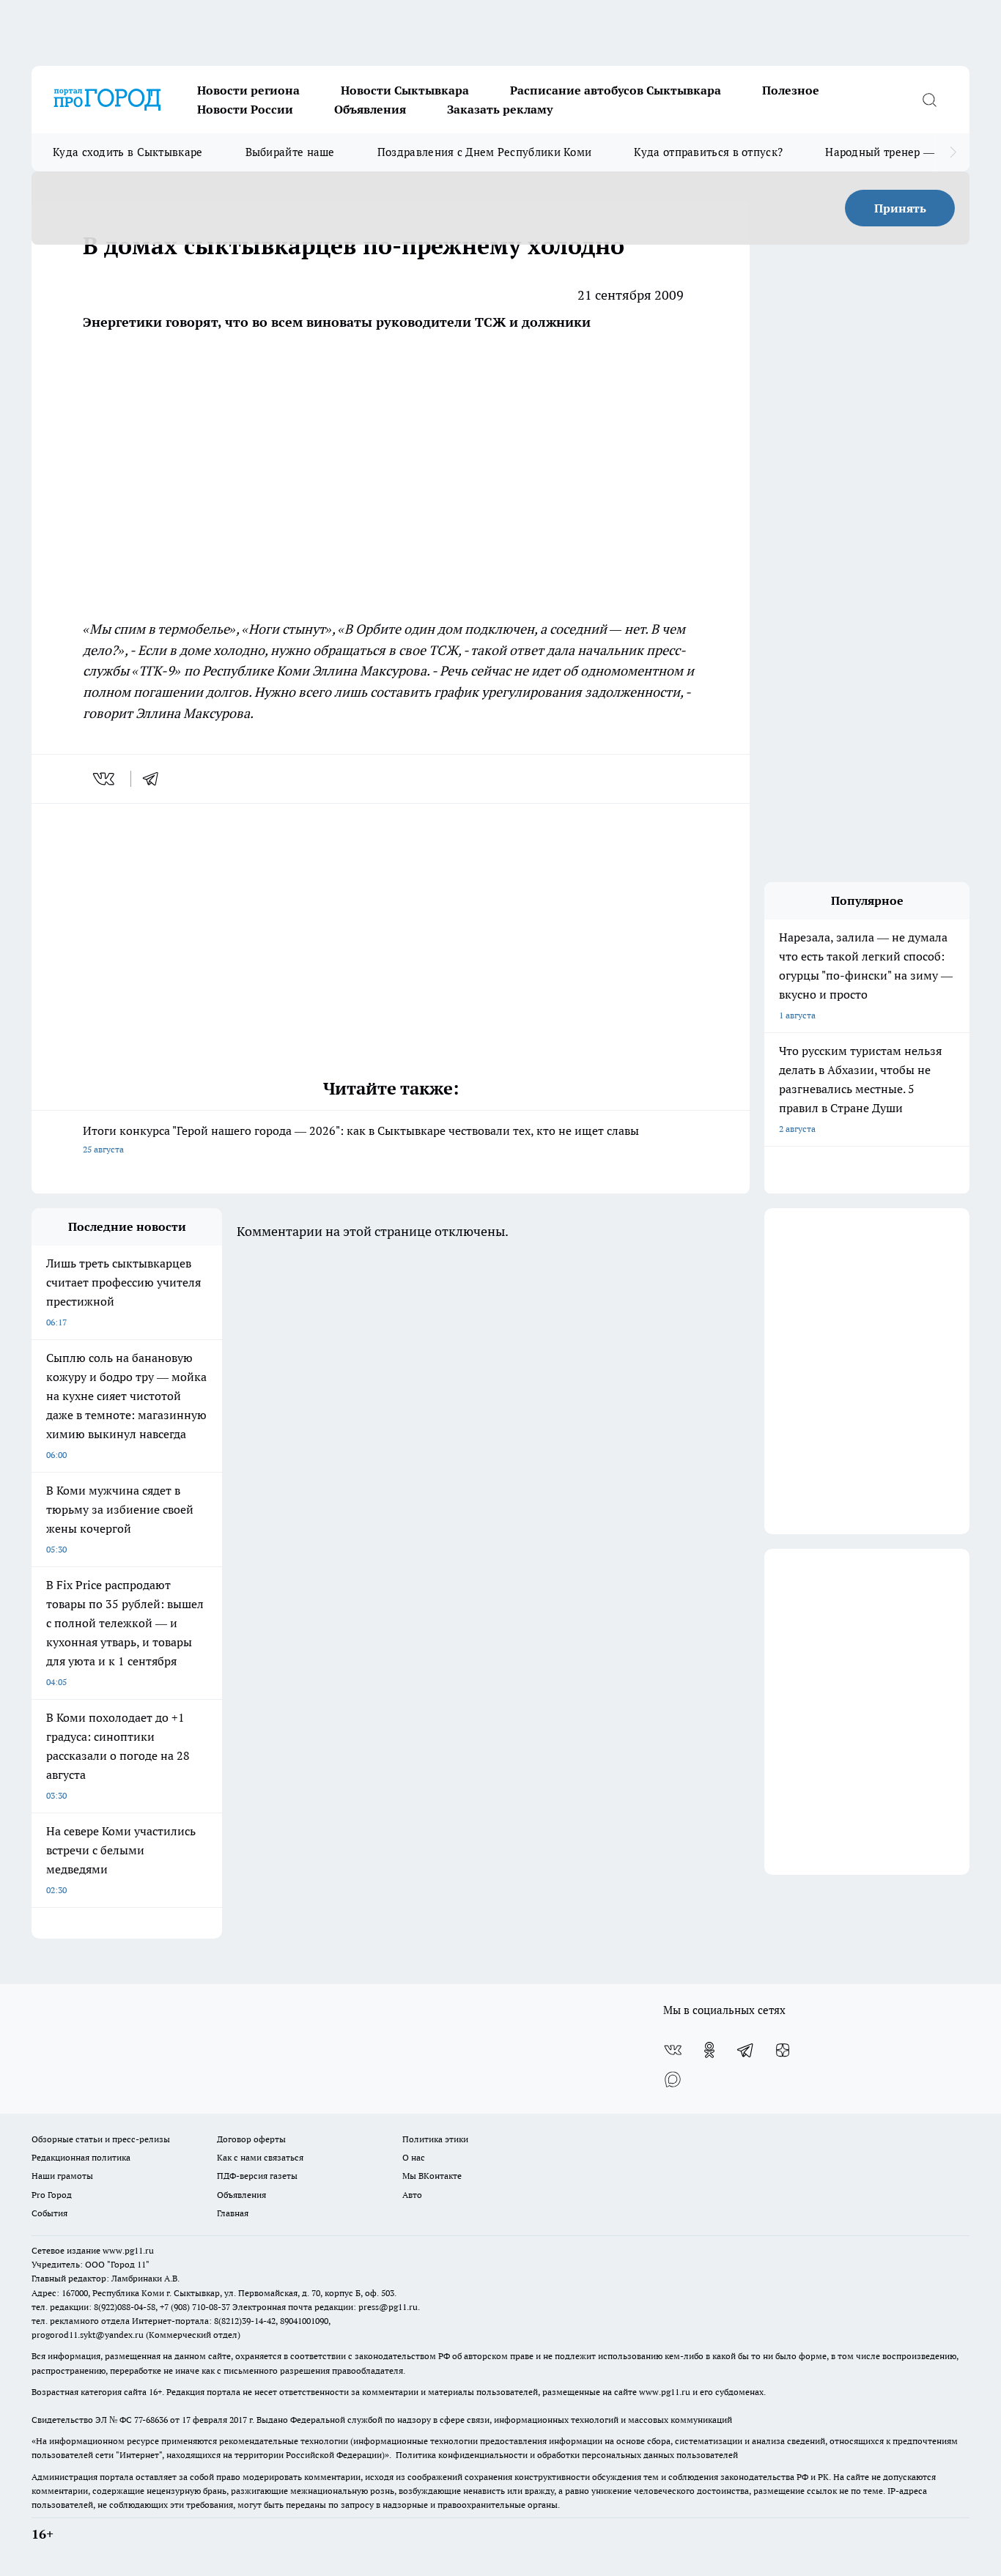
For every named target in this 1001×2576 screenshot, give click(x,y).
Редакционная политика (81, 2157)
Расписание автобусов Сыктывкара (616, 90)
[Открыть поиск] (929, 100)
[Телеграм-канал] (746, 2050)
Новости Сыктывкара (405, 90)
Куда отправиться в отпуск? (708, 152)
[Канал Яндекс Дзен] (783, 2050)
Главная (233, 2213)
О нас (414, 2157)
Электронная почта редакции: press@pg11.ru (325, 2307)
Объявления (370, 109)
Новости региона (248, 90)
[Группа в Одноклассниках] (709, 2050)
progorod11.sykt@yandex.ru (88, 2335)
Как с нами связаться (260, 2157)
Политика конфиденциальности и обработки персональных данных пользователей (567, 2455)
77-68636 (151, 2420)
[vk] (105, 779)
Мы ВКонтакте (432, 2176)
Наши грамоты (62, 2176)
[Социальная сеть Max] (673, 2079)
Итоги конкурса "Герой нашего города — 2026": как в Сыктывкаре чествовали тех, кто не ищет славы (361, 1139)
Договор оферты (251, 2139)
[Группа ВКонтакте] (673, 2050)
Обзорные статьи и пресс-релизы (101, 2139)
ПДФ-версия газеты (257, 2176)
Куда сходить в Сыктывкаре (128, 152)
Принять (900, 208)
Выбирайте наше (290, 152)
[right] (953, 152)
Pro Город (52, 2195)
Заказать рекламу (500, 109)
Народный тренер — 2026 (894, 152)
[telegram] (155, 779)
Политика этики (435, 2139)
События (49, 2213)
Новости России (245, 109)
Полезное (791, 90)
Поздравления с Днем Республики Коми (485, 152)
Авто (412, 2195)
